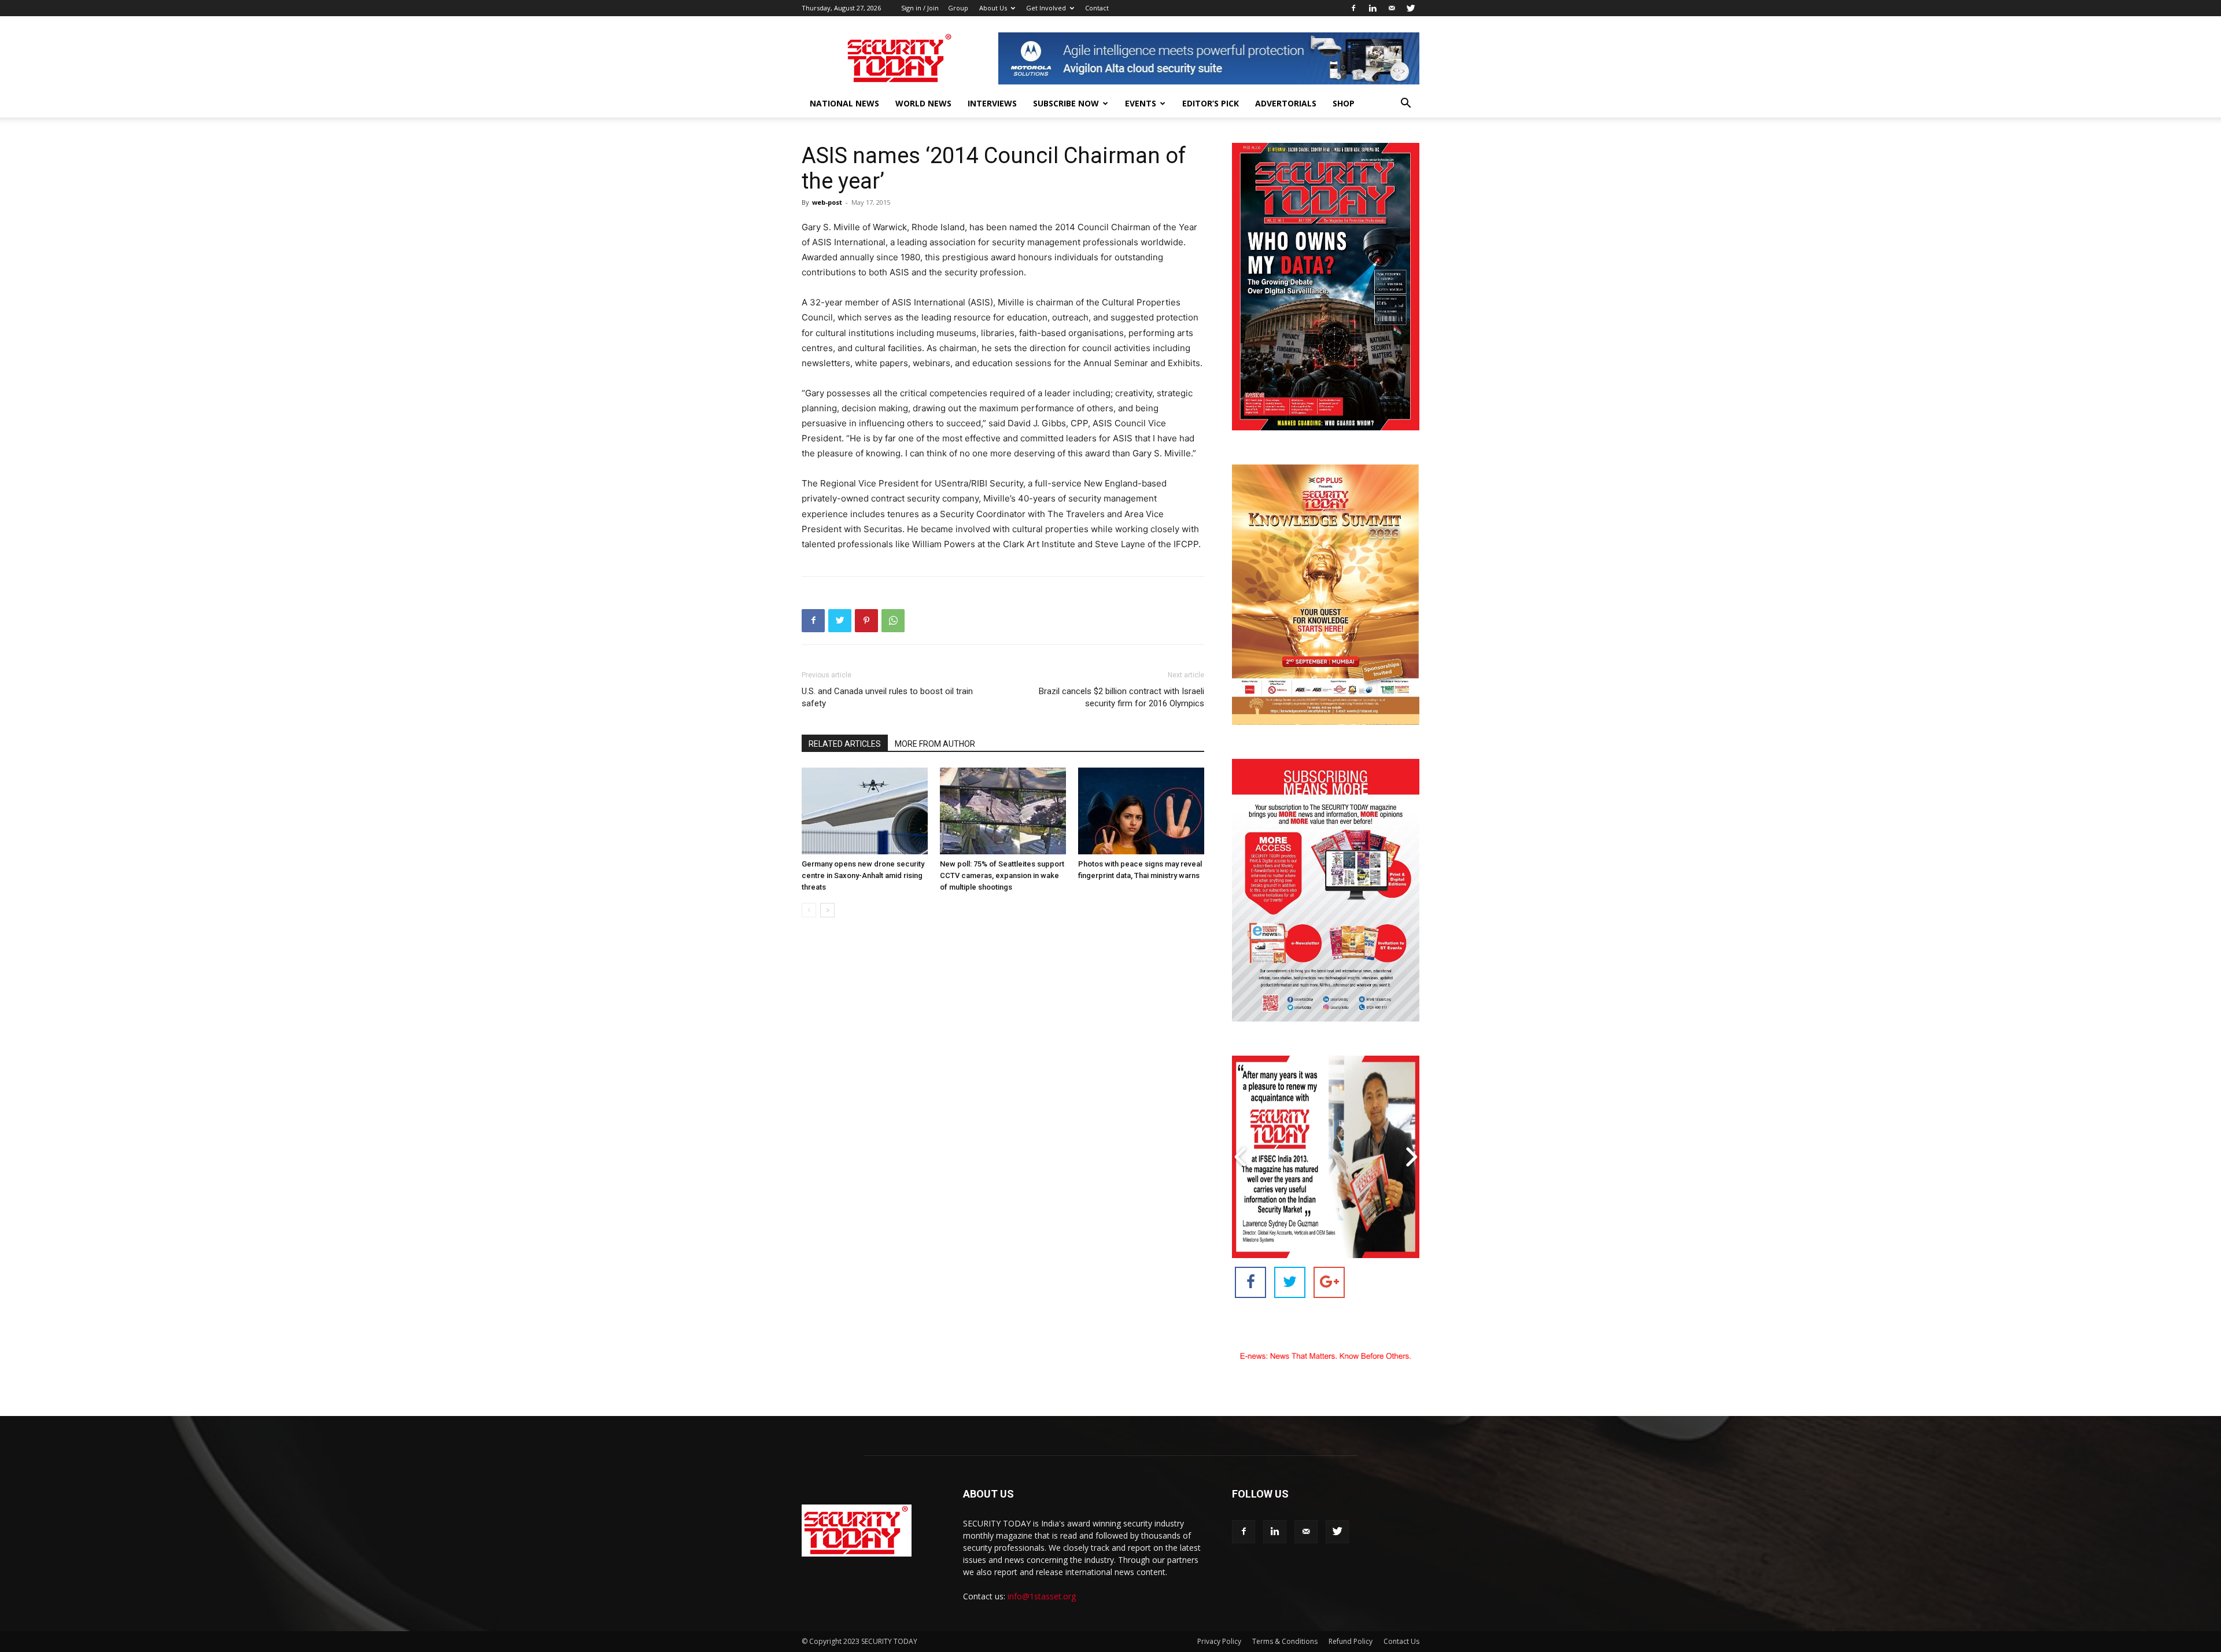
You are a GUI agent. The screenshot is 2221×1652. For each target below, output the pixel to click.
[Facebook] (1353, 8)
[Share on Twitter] (1290, 1282)
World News (923, 103)
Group (958, 8)
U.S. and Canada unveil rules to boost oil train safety (887, 697)
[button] (1405, 104)
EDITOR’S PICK (1211, 103)
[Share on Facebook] (1250, 1282)
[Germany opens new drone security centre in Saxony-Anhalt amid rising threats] (865, 811)
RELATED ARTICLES (845, 744)
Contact (1097, 8)
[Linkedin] (1373, 8)
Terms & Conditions (1285, 1641)
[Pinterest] (866, 621)
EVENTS (1141, 103)
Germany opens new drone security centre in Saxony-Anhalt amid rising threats (863, 875)
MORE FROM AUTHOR (935, 744)
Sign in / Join (920, 8)
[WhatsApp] (893, 621)
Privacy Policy (1219, 1641)
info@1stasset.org (1042, 1596)
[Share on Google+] (1329, 1282)
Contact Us (1401, 1641)
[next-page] (827, 910)
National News (844, 103)
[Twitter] (1411, 8)
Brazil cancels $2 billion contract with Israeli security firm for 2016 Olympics (1121, 697)
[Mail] (1392, 8)
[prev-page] (809, 910)
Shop (1344, 103)
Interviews (992, 103)
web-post (827, 202)
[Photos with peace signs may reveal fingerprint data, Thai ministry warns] (1141, 811)
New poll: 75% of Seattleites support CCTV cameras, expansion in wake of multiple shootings (1002, 875)
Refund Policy (1351, 1641)
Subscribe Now (1066, 103)
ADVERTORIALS (1286, 103)
